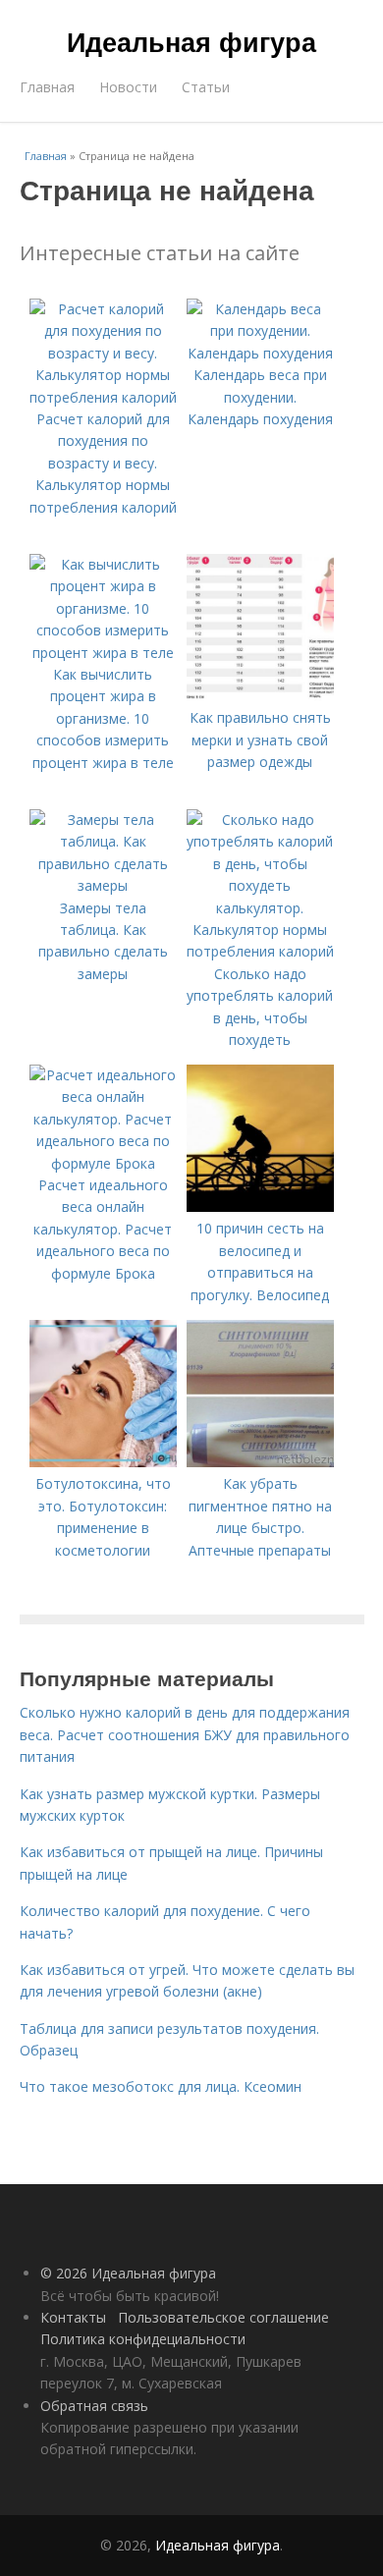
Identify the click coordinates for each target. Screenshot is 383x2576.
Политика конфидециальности (143, 2339)
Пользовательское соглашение (223, 2317)
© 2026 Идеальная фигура (128, 2273)
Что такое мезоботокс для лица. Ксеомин (161, 2086)
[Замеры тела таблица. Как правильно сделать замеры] (103, 885)
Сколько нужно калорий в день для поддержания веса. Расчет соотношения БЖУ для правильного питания (185, 1734)
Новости (128, 87)
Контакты (73, 2317)
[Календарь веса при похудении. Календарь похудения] (260, 353)
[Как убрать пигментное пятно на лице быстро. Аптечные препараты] (260, 1462)
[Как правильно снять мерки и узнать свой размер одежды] (260, 696)
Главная (47, 87)
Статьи (206, 87)
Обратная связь (94, 2406)
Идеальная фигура (191, 41)
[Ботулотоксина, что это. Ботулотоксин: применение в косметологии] (103, 1462)
